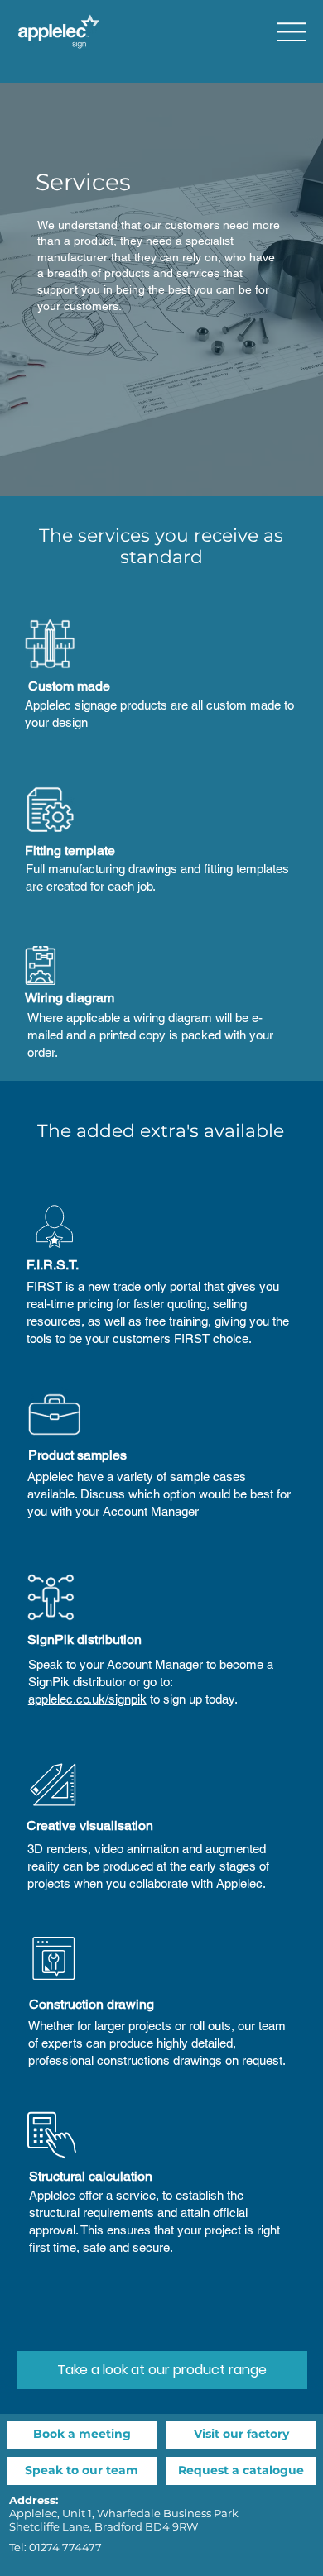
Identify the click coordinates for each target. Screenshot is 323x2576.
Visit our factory (241, 2434)
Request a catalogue (241, 2470)
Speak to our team (82, 2470)
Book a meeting (82, 2434)
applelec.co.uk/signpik (87, 1699)
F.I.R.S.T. (53, 1265)
